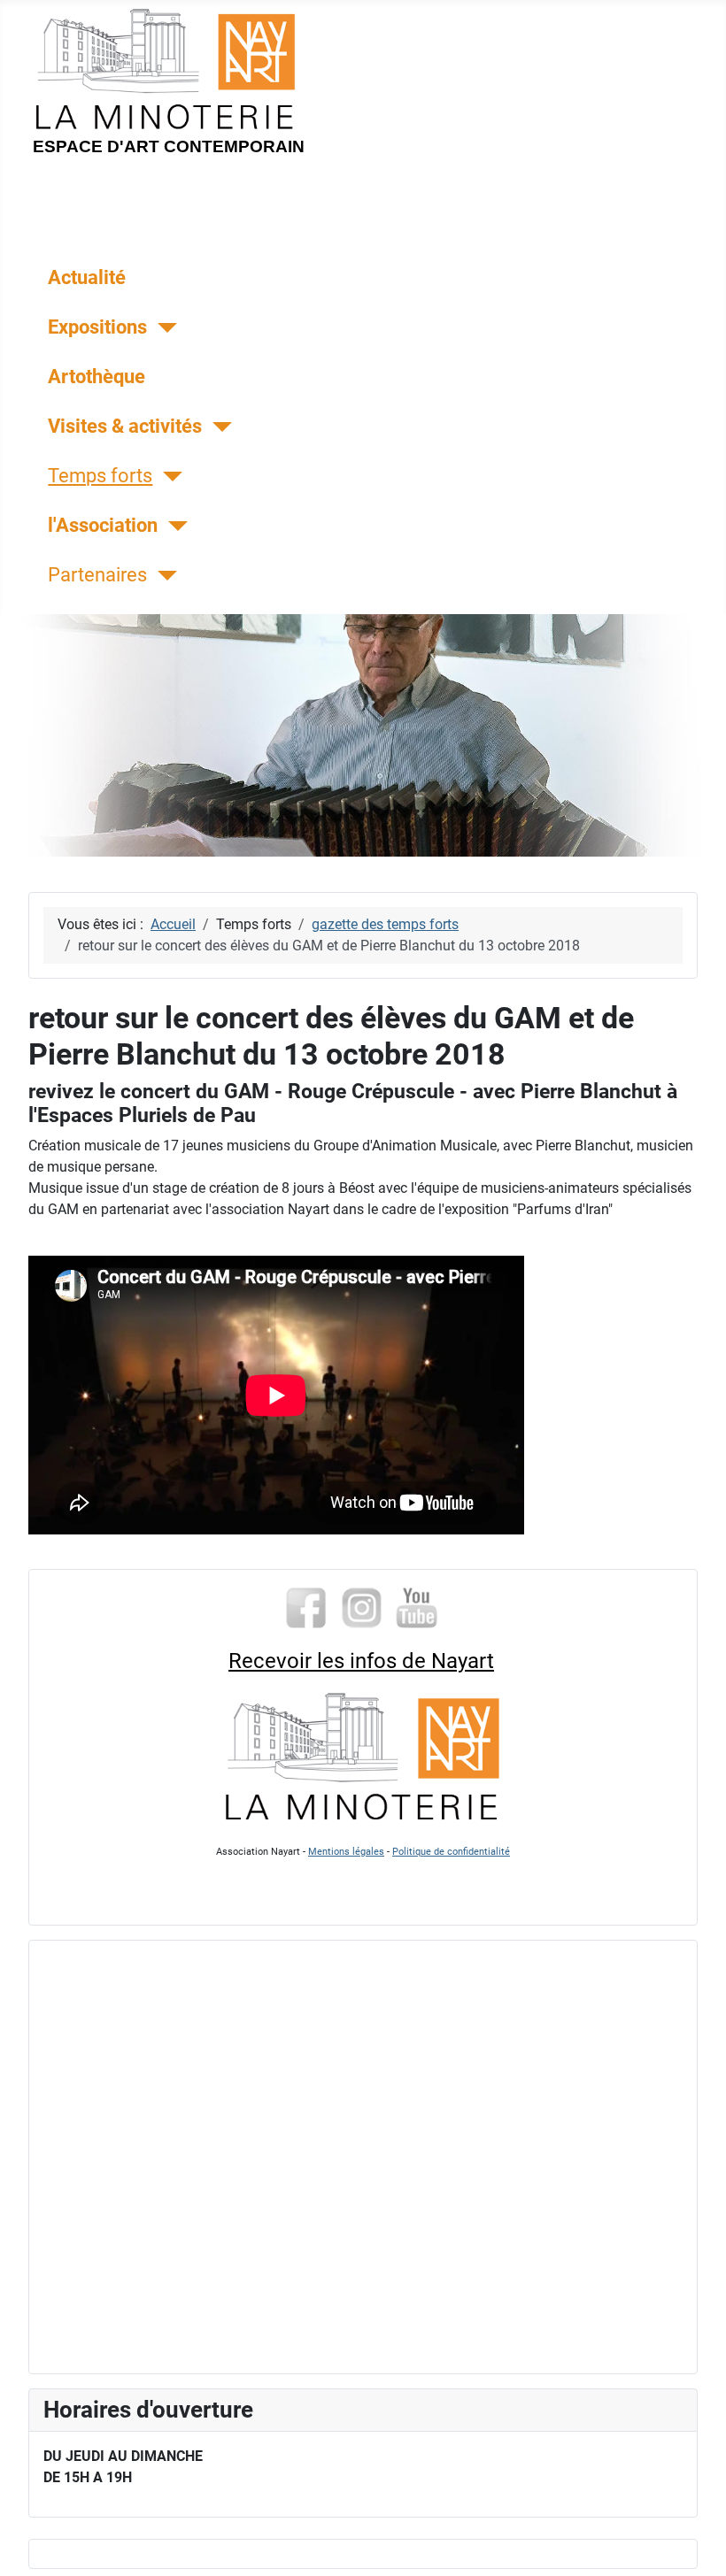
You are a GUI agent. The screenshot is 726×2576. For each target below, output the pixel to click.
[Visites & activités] (216, 427)
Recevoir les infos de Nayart (361, 1661)
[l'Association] (172, 526)
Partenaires (97, 574)
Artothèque (97, 376)
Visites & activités (125, 426)
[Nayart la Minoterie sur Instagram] (362, 1606)
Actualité (87, 277)
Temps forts (100, 475)
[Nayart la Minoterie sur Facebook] (306, 1606)
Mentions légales (346, 1852)
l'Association (103, 525)
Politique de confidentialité (451, 1852)
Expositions (97, 327)
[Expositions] (162, 328)
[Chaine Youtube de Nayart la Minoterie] (417, 1606)
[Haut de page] (695, 2543)
